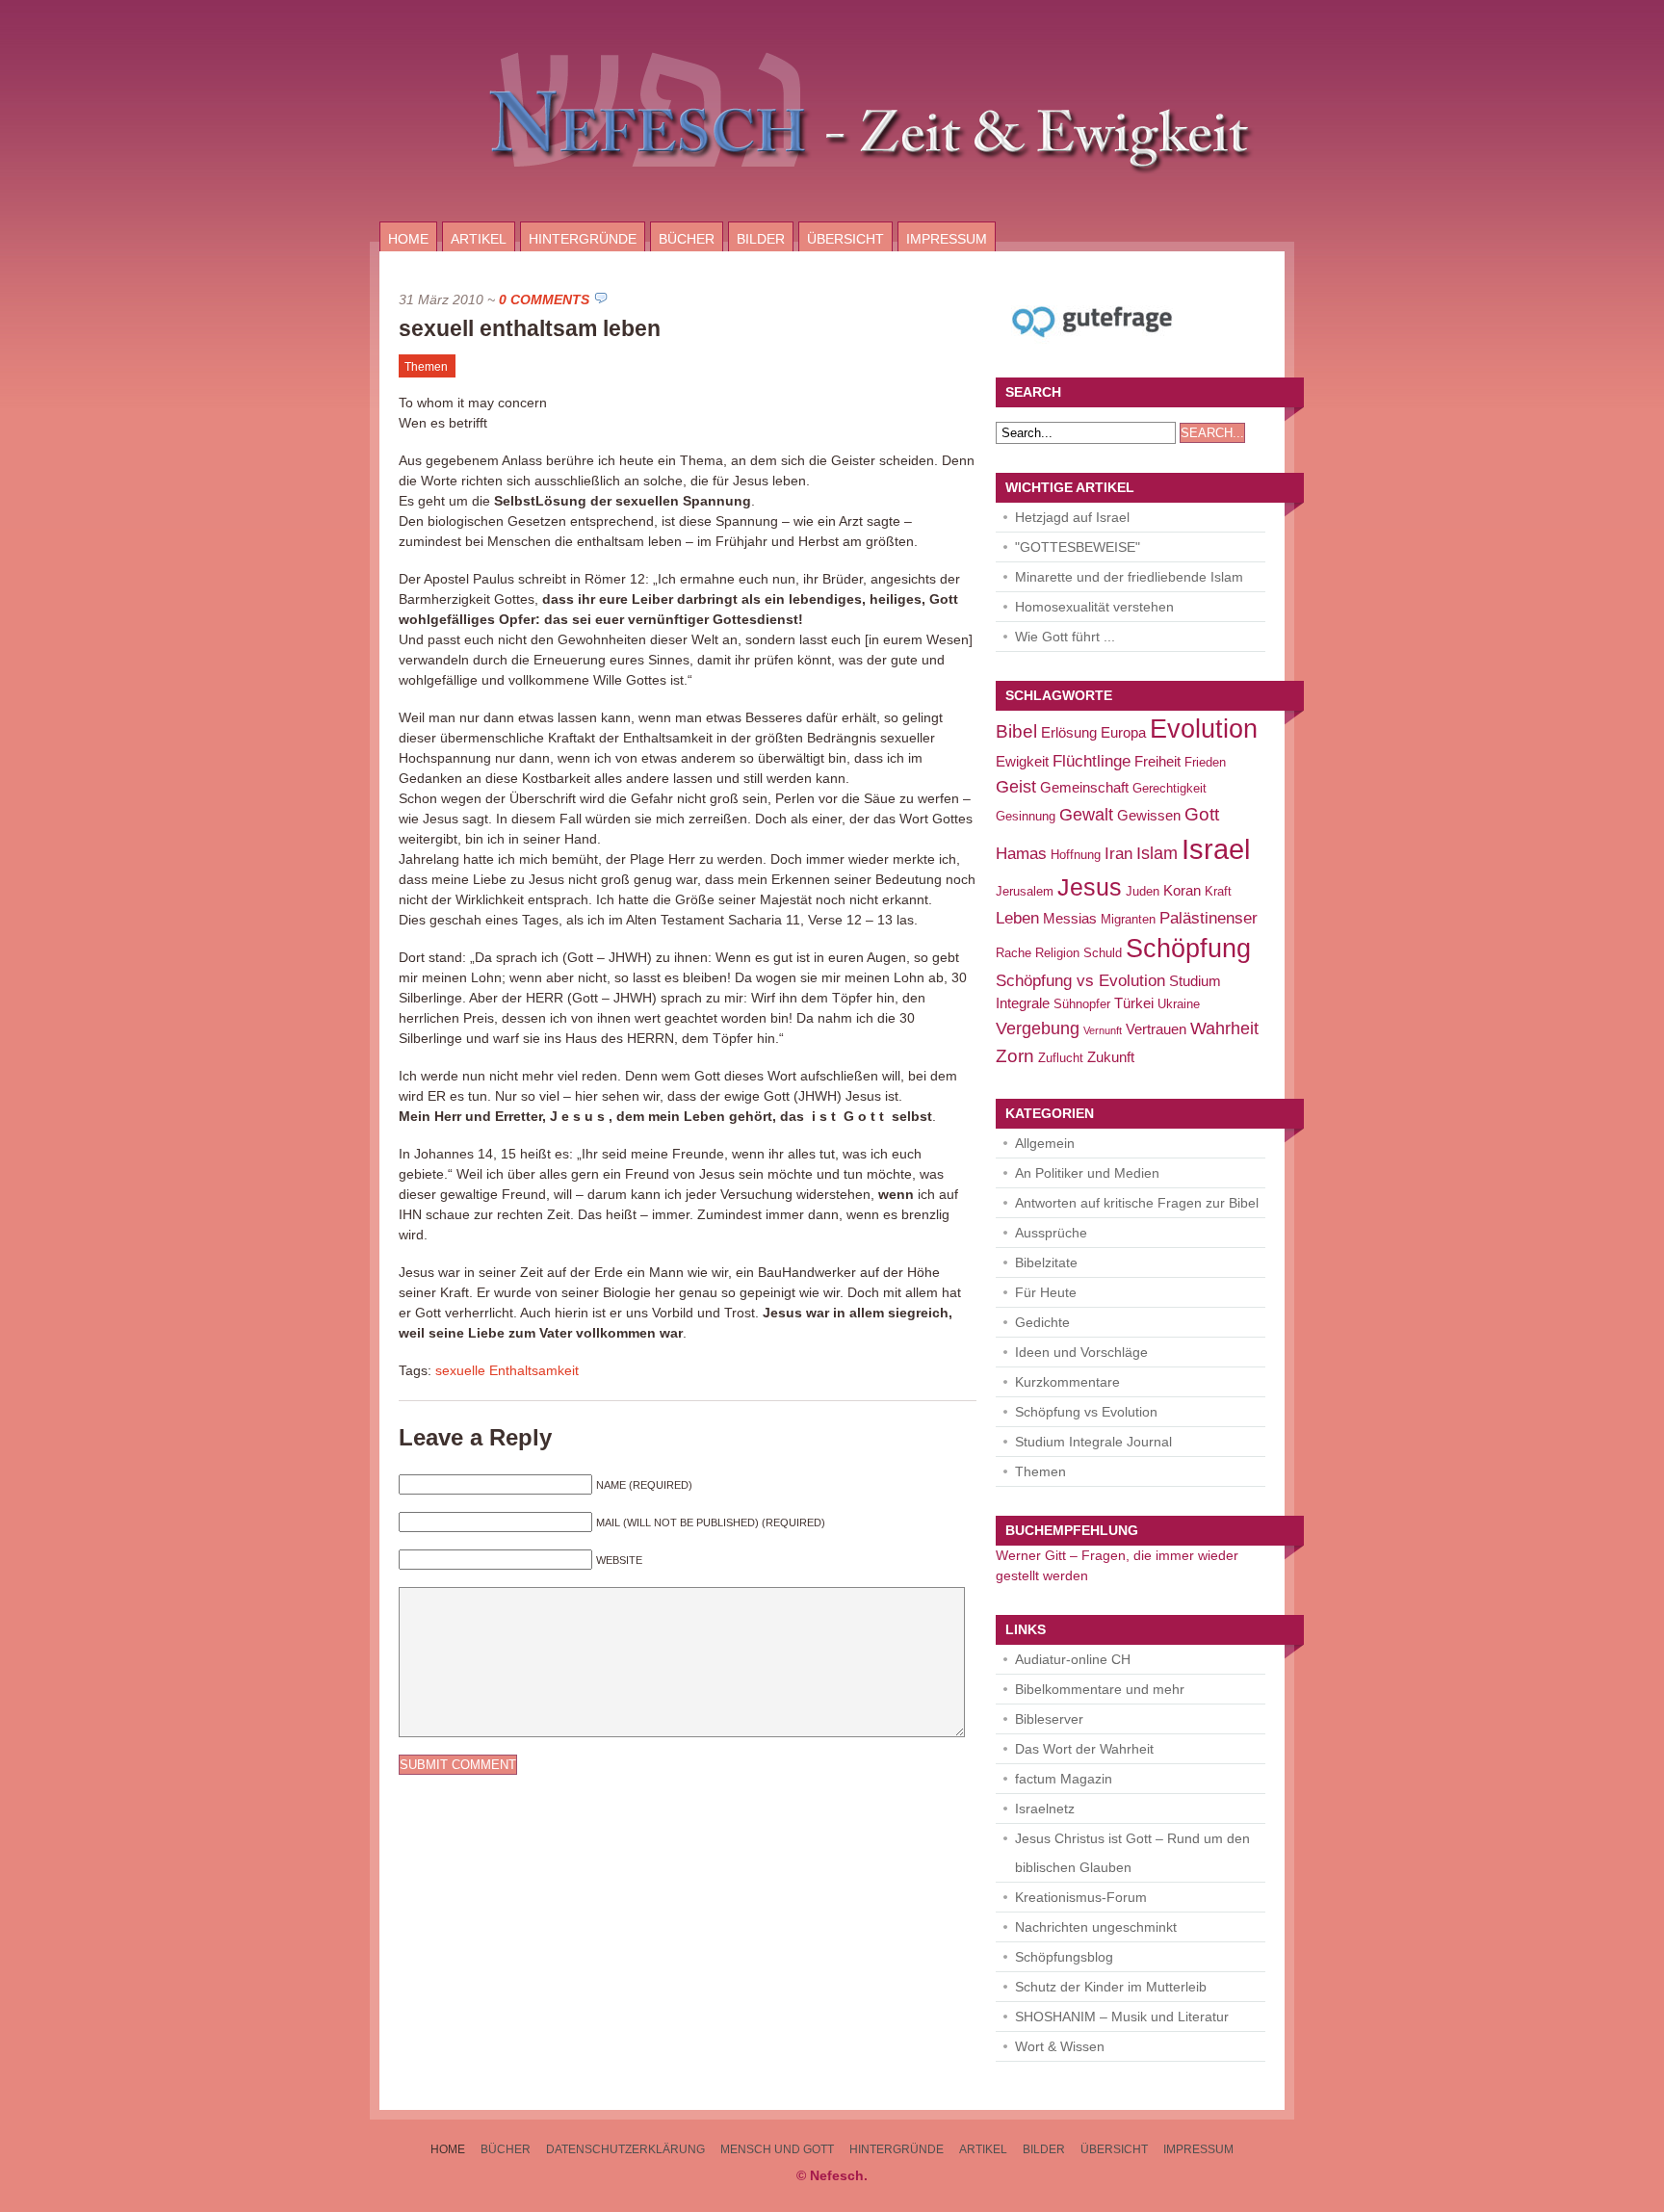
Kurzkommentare (1067, 1382)
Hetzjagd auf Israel (1072, 517)
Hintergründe (583, 239)
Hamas (1021, 854)
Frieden (1205, 762)
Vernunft (1103, 1030)
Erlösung (1069, 732)
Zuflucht (1061, 1058)
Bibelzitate (1046, 1262)
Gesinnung (1026, 816)
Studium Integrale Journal (1093, 1442)
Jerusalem (1025, 891)
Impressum (947, 239)
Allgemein (1045, 1143)
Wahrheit (1224, 1028)
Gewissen (1149, 815)
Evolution (1204, 729)
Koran (1182, 890)
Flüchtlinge (1092, 761)
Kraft (1218, 891)
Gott (1202, 814)
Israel (1216, 849)
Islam (1157, 853)
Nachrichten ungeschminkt (1096, 1927)
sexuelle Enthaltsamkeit (507, 1370)
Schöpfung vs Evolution (1080, 981)
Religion (1057, 953)
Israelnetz (1045, 1809)
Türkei (1134, 1003)
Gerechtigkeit (1170, 788)
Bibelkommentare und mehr (1100, 1689)
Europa (1123, 732)
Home (408, 239)
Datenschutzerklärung (625, 2149)
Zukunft (1111, 1057)
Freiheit (1157, 761)
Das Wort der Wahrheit (1084, 1749)
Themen (426, 367)
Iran (1118, 854)
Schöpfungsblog (1064, 1957)
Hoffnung (1076, 855)
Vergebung (1038, 1028)
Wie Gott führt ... (1065, 637)
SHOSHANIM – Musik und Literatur (1122, 2017)
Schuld (1103, 953)
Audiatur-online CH (1073, 1659)
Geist (1016, 786)
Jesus (1090, 887)
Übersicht (845, 239)
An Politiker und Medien (1087, 1173)
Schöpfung (1188, 949)
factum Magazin (1064, 1779)
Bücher (687, 239)
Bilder (761, 239)
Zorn (1015, 1055)
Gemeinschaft (1084, 787)
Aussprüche (1051, 1233)
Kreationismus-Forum (1081, 1897)
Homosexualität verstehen (1094, 607)
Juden (1143, 891)
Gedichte (1042, 1322)
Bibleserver (1049, 1719)
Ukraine (1179, 1004)
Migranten (1128, 919)
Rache (1014, 953)
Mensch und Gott (777, 2149)
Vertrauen (1156, 1029)
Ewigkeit (1022, 761)
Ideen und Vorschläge (1081, 1352)
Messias (1070, 918)
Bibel (1016, 731)
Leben (1017, 918)
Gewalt (1086, 814)
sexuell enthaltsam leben (530, 328)
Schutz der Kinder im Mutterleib (1111, 1987)
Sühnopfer (1082, 1004)
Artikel (479, 239)
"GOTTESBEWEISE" (1078, 547)
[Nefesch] (832, 217)
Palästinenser (1209, 918)
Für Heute (1046, 1292)
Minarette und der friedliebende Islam (1129, 577)
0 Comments (544, 299)
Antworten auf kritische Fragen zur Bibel (1137, 1203)
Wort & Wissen (1060, 2046)
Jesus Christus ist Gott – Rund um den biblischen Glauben (1132, 1853)
